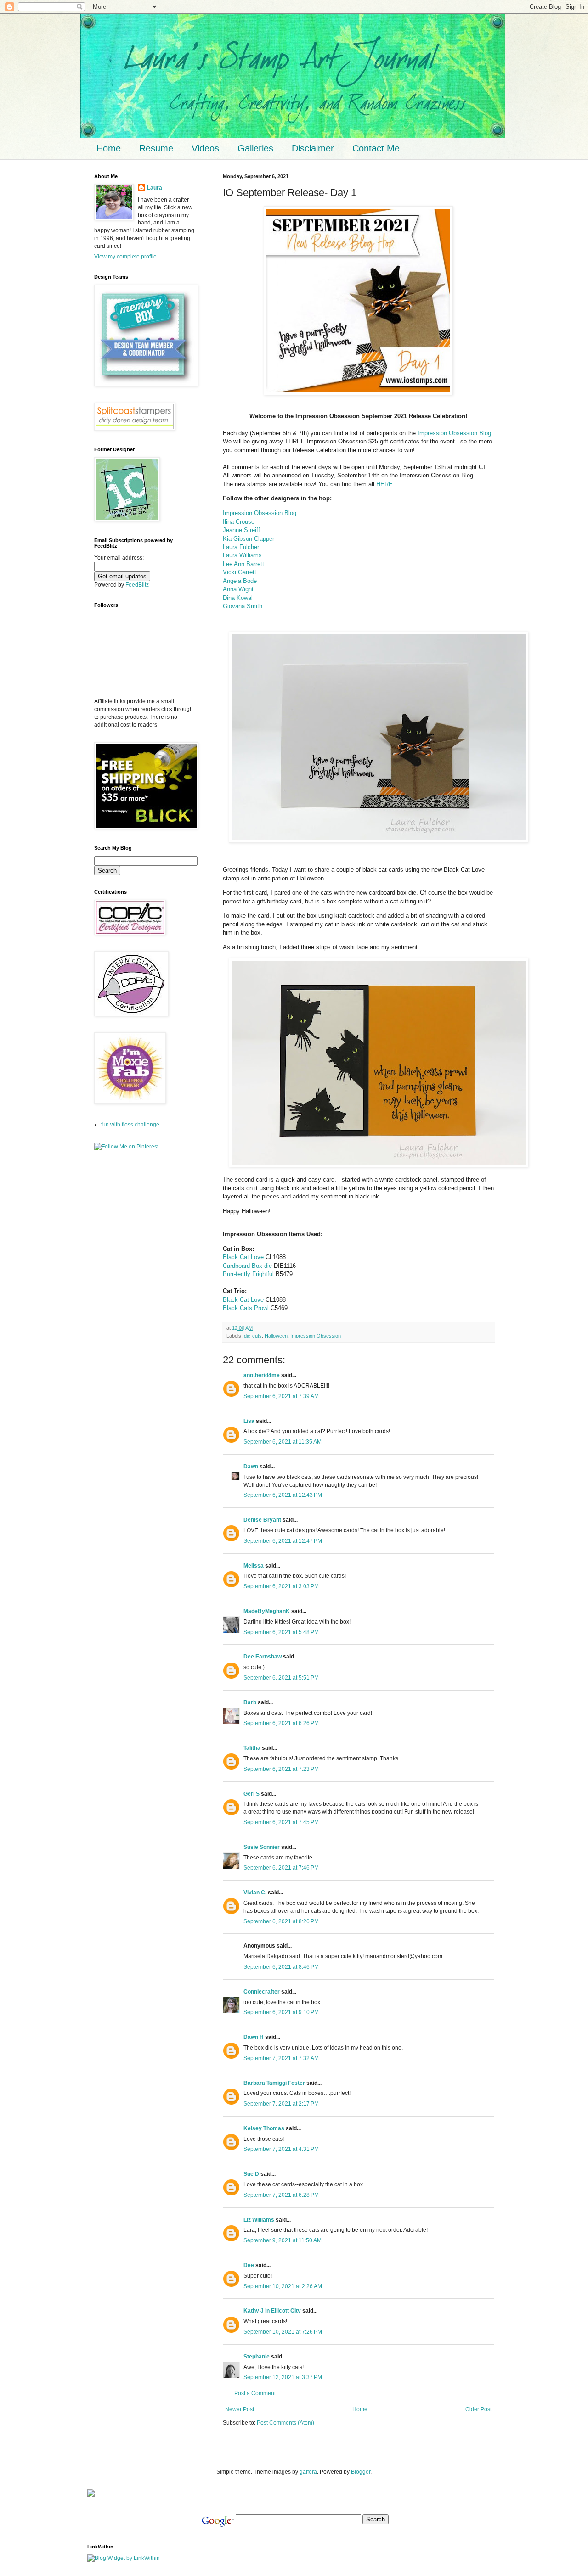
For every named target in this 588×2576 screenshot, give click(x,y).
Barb (250, 1702)
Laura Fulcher (241, 547)
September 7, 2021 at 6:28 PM (281, 2195)
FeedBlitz (137, 585)
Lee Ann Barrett (243, 564)
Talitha (252, 1748)
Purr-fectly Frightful (248, 1274)
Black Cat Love (243, 1257)
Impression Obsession (316, 1336)
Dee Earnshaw (263, 1657)
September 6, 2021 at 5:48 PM (281, 1632)
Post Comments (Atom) (286, 2423)
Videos (205, 148)
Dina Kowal (238, 598)
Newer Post (240, 2409)
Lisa (249, 1421)
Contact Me (376, 148)
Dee (249, 2265)
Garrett (247, 572)
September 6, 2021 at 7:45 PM (281, 1822)
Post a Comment (255, 2393)
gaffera (308, 2472)
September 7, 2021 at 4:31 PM (281, 2149)
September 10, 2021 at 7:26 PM (283, 2332)
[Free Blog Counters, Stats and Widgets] (91, 2495)
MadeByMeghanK (267, 1611)
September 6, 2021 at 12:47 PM (283, 1541)
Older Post (478, 2409)
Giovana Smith (243, 606)
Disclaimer (313, 148)
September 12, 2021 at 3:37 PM (283, 2377)
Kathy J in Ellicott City (272, 2311)
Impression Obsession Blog (454, 433)
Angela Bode (240, 581)
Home (109, 148)
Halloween (276, 1336)
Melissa (254, 1566)
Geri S (252, 1794)
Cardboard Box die (247, 1266)
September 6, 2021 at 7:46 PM (281, 1868)
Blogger (361, 2472)
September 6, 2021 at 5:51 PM (281, 1678)
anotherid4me (262, 1375)
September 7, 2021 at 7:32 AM (281, 2058)
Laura (155, 188)
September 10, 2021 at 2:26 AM (283, 2286)
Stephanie (257, 2357)
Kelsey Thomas (264, 2128)
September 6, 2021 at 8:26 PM (281, 1921)
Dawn (251, 1467)
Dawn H (254, 2037)
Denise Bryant (262, 1520)
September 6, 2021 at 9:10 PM (281, 2012)
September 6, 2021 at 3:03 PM (281, 1586)
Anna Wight (238, 589)
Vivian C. (255, 1893)
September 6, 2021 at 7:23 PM (281, 1769)
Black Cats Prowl (246, 1308)
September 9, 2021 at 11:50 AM (283, 2240)
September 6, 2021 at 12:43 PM (283, 1495)
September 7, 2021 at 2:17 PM (281, 2104)
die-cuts (253, 1336)
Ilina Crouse (239, 522)
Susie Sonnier (262, 1847)
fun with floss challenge (130, 1125)
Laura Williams (242, 555)
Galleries (255, 148)
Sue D (251, 2174)
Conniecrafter (262, 1992)
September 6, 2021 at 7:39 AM (281, 1396)
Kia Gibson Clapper (249, 539)
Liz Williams (259, 2220)
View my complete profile (125, 257)
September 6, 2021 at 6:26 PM (281, 1723)
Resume (156, 148)
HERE (384, 484)
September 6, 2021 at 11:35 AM (283, 1442)
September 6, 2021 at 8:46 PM (281, 1967)
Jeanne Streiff (241, 530)
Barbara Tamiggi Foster (274, 2083)
